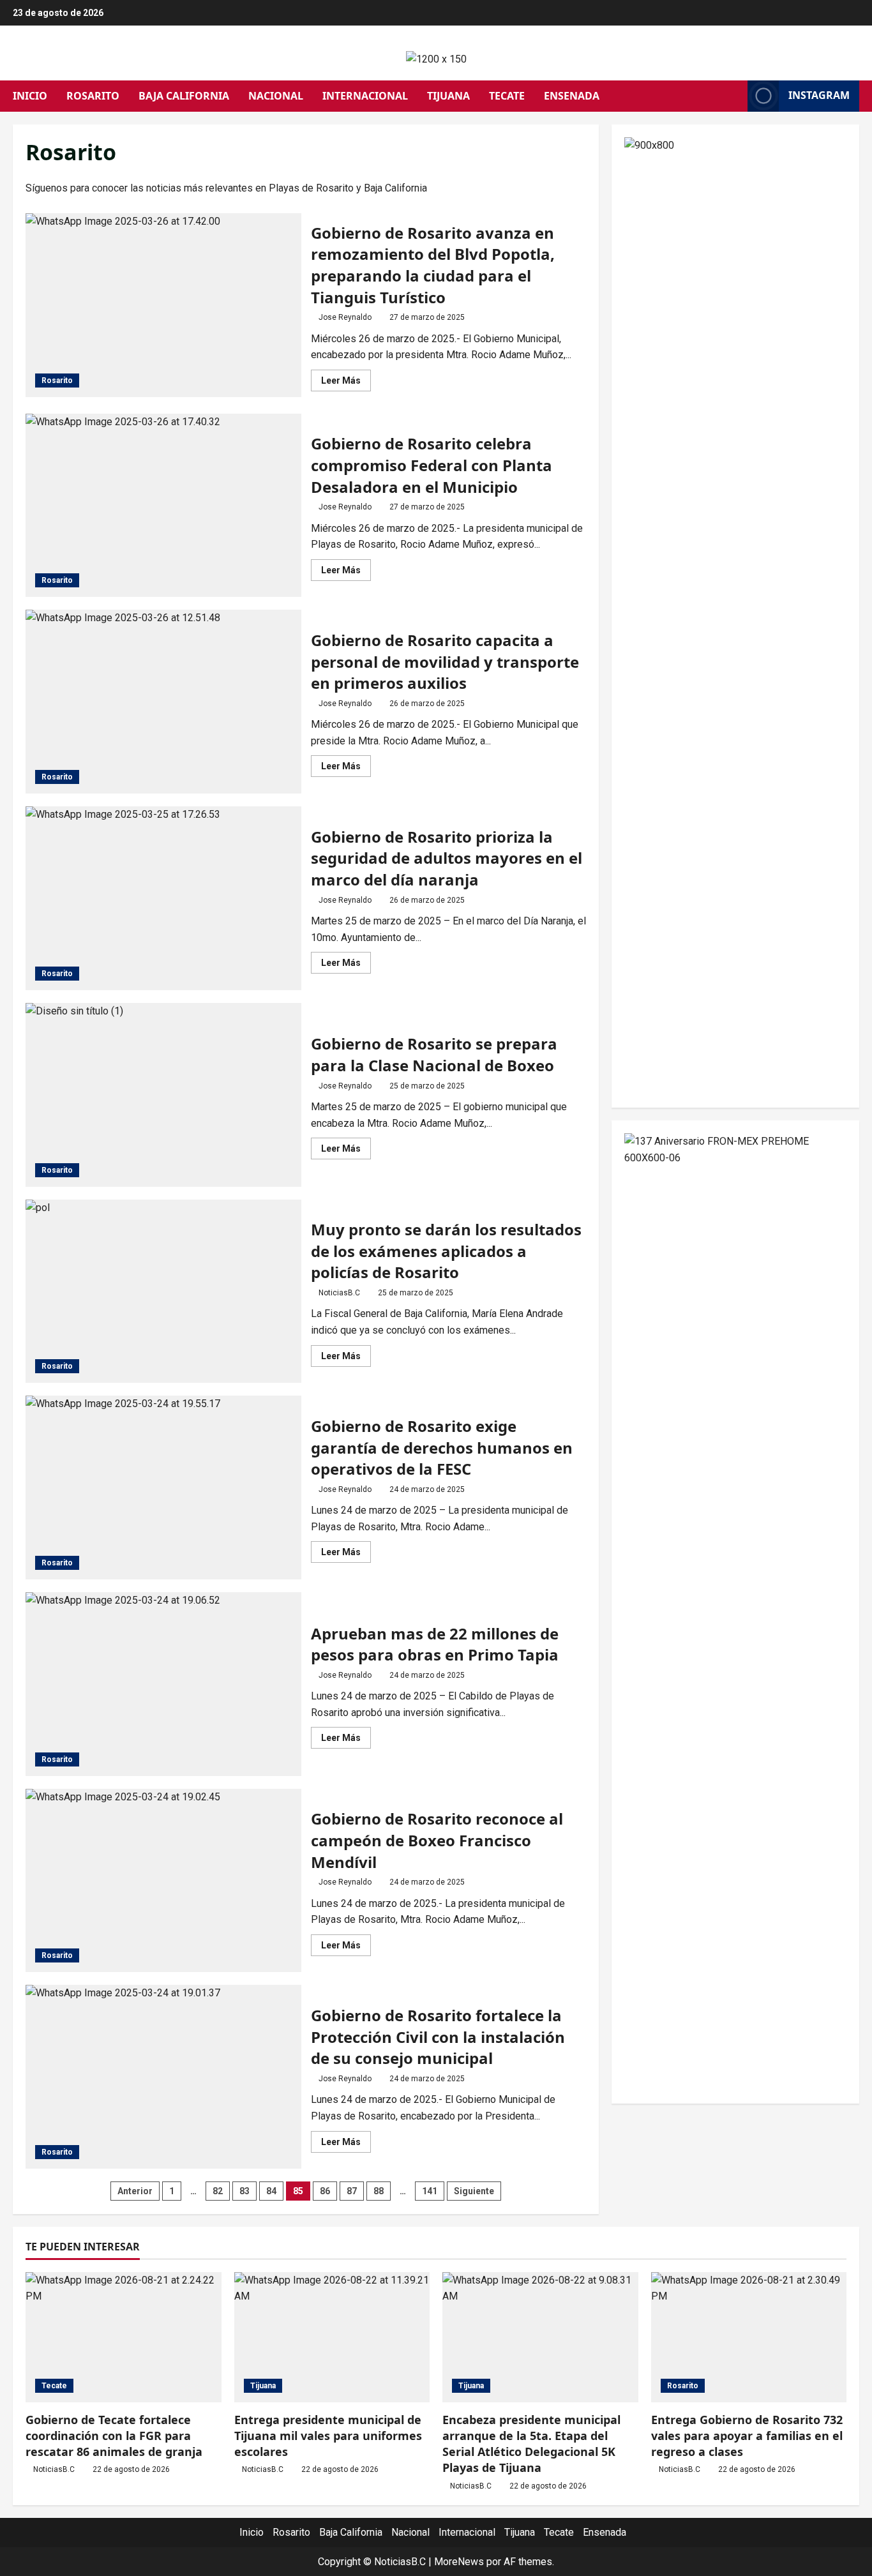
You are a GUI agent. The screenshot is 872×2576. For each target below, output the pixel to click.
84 (271, 2191)
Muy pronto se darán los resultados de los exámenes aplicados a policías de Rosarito (163, 1292)
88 (379, 2191)
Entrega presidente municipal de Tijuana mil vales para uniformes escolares (328, 2436)
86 (325, 2191)
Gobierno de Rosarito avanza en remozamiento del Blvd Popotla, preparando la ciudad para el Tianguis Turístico (163, 305)
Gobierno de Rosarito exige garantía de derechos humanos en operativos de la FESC (163, 1488)
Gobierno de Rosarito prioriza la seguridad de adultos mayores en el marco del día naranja (163, 898)
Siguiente (474, 2191)
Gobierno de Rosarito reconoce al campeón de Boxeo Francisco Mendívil (163, 1881)
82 (218, 2191)
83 (244, 2191)
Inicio (30, 96)
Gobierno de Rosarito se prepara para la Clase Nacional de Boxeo (163, 1095)
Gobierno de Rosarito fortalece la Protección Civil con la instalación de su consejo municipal (163, 2077)
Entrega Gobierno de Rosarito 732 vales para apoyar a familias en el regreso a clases (747, 2436)
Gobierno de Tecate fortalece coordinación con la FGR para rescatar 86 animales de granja (114, 2436)
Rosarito (93, 96)
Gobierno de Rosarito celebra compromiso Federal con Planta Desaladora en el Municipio (163, 506)
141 (430, 2191)
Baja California (184, 96)
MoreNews (459, 2562)
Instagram (819, 95)
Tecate (507, 96)
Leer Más (346, 383)
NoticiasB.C (339, 1293)
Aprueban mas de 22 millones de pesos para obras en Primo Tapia (163, 1684)
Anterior (135, 2191)
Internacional (365, 96)
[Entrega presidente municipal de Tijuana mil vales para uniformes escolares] (332, 2337)
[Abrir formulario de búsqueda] (734, 96)
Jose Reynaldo (345, 317)
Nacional (276, 96)
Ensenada (572, 96)
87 (352, 2191)
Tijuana (448, 96)
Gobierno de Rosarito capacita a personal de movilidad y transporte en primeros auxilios (163, 702)
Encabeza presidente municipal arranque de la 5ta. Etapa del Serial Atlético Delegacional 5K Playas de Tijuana (531, 2444)
